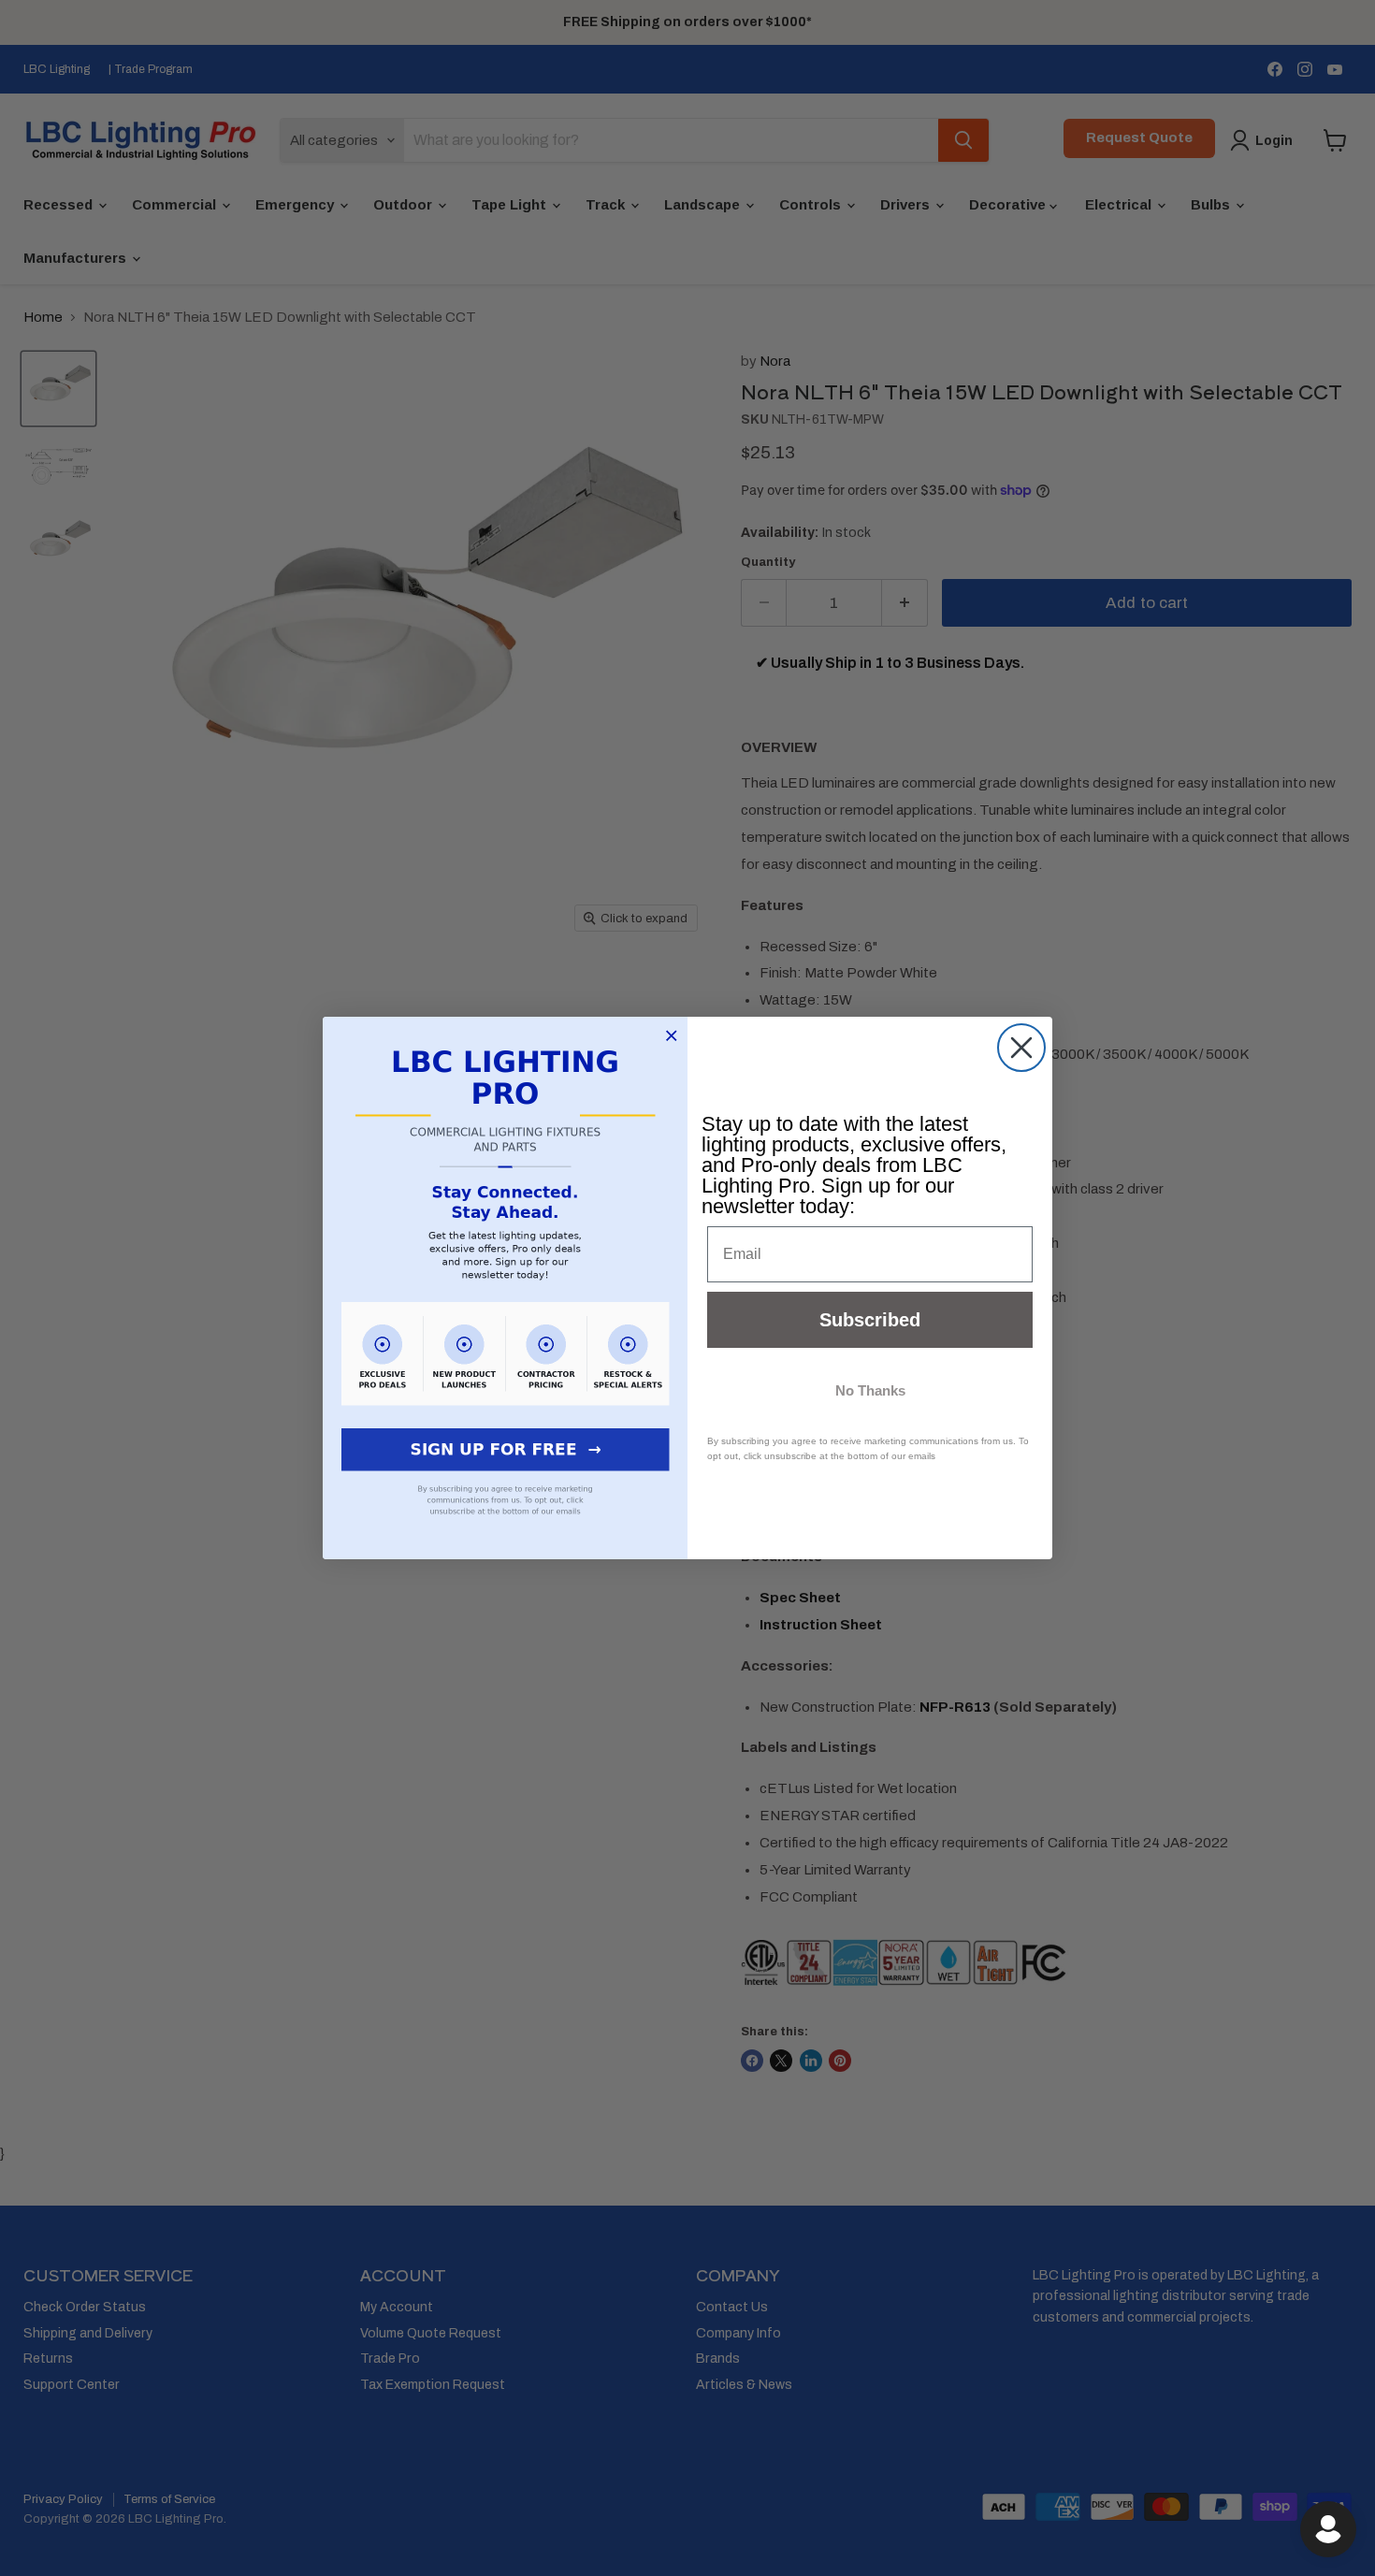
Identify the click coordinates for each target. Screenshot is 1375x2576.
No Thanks (870, 1390)
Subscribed (870, 1320)
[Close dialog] (1021, 1048)
